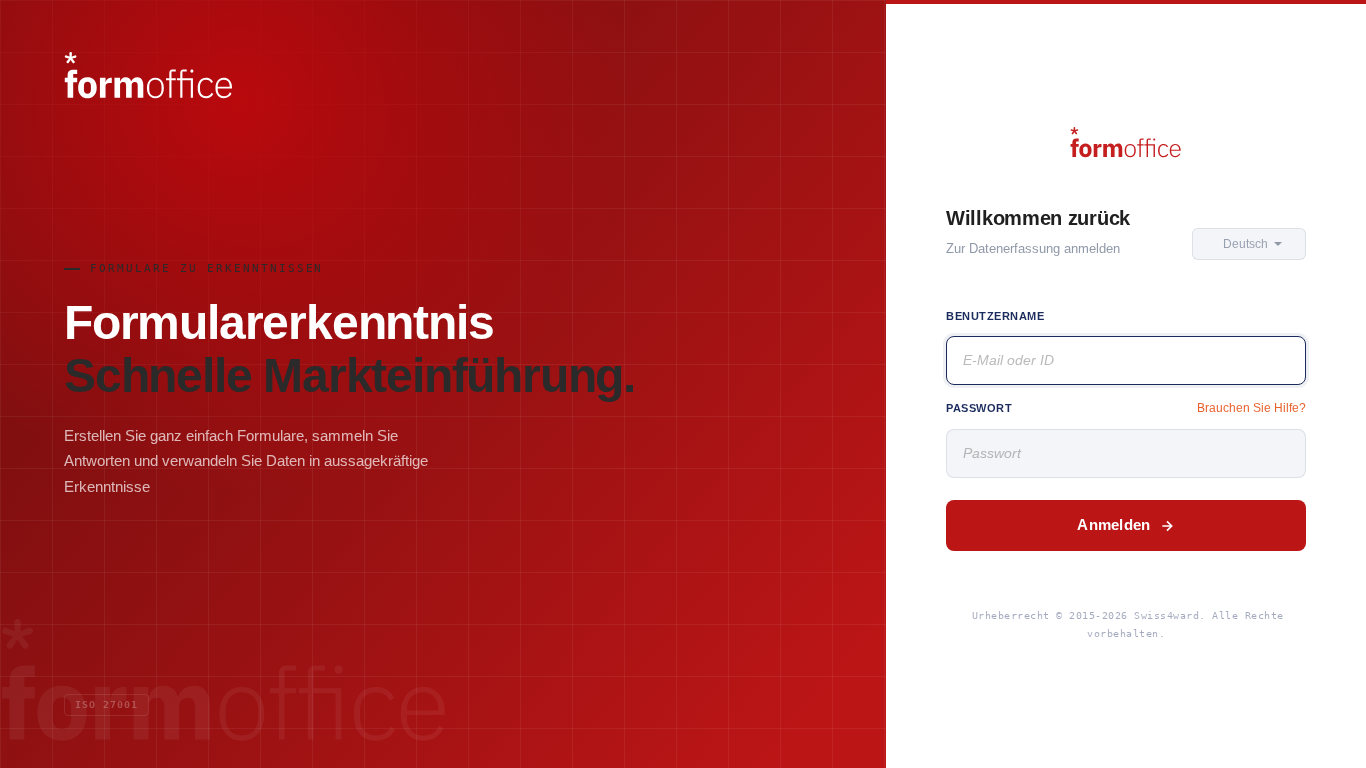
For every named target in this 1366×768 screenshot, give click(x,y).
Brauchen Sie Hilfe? (1251, 408)
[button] (1249, 244)
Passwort (979, 408)
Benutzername (995, 316)
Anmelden (1113, 524)
